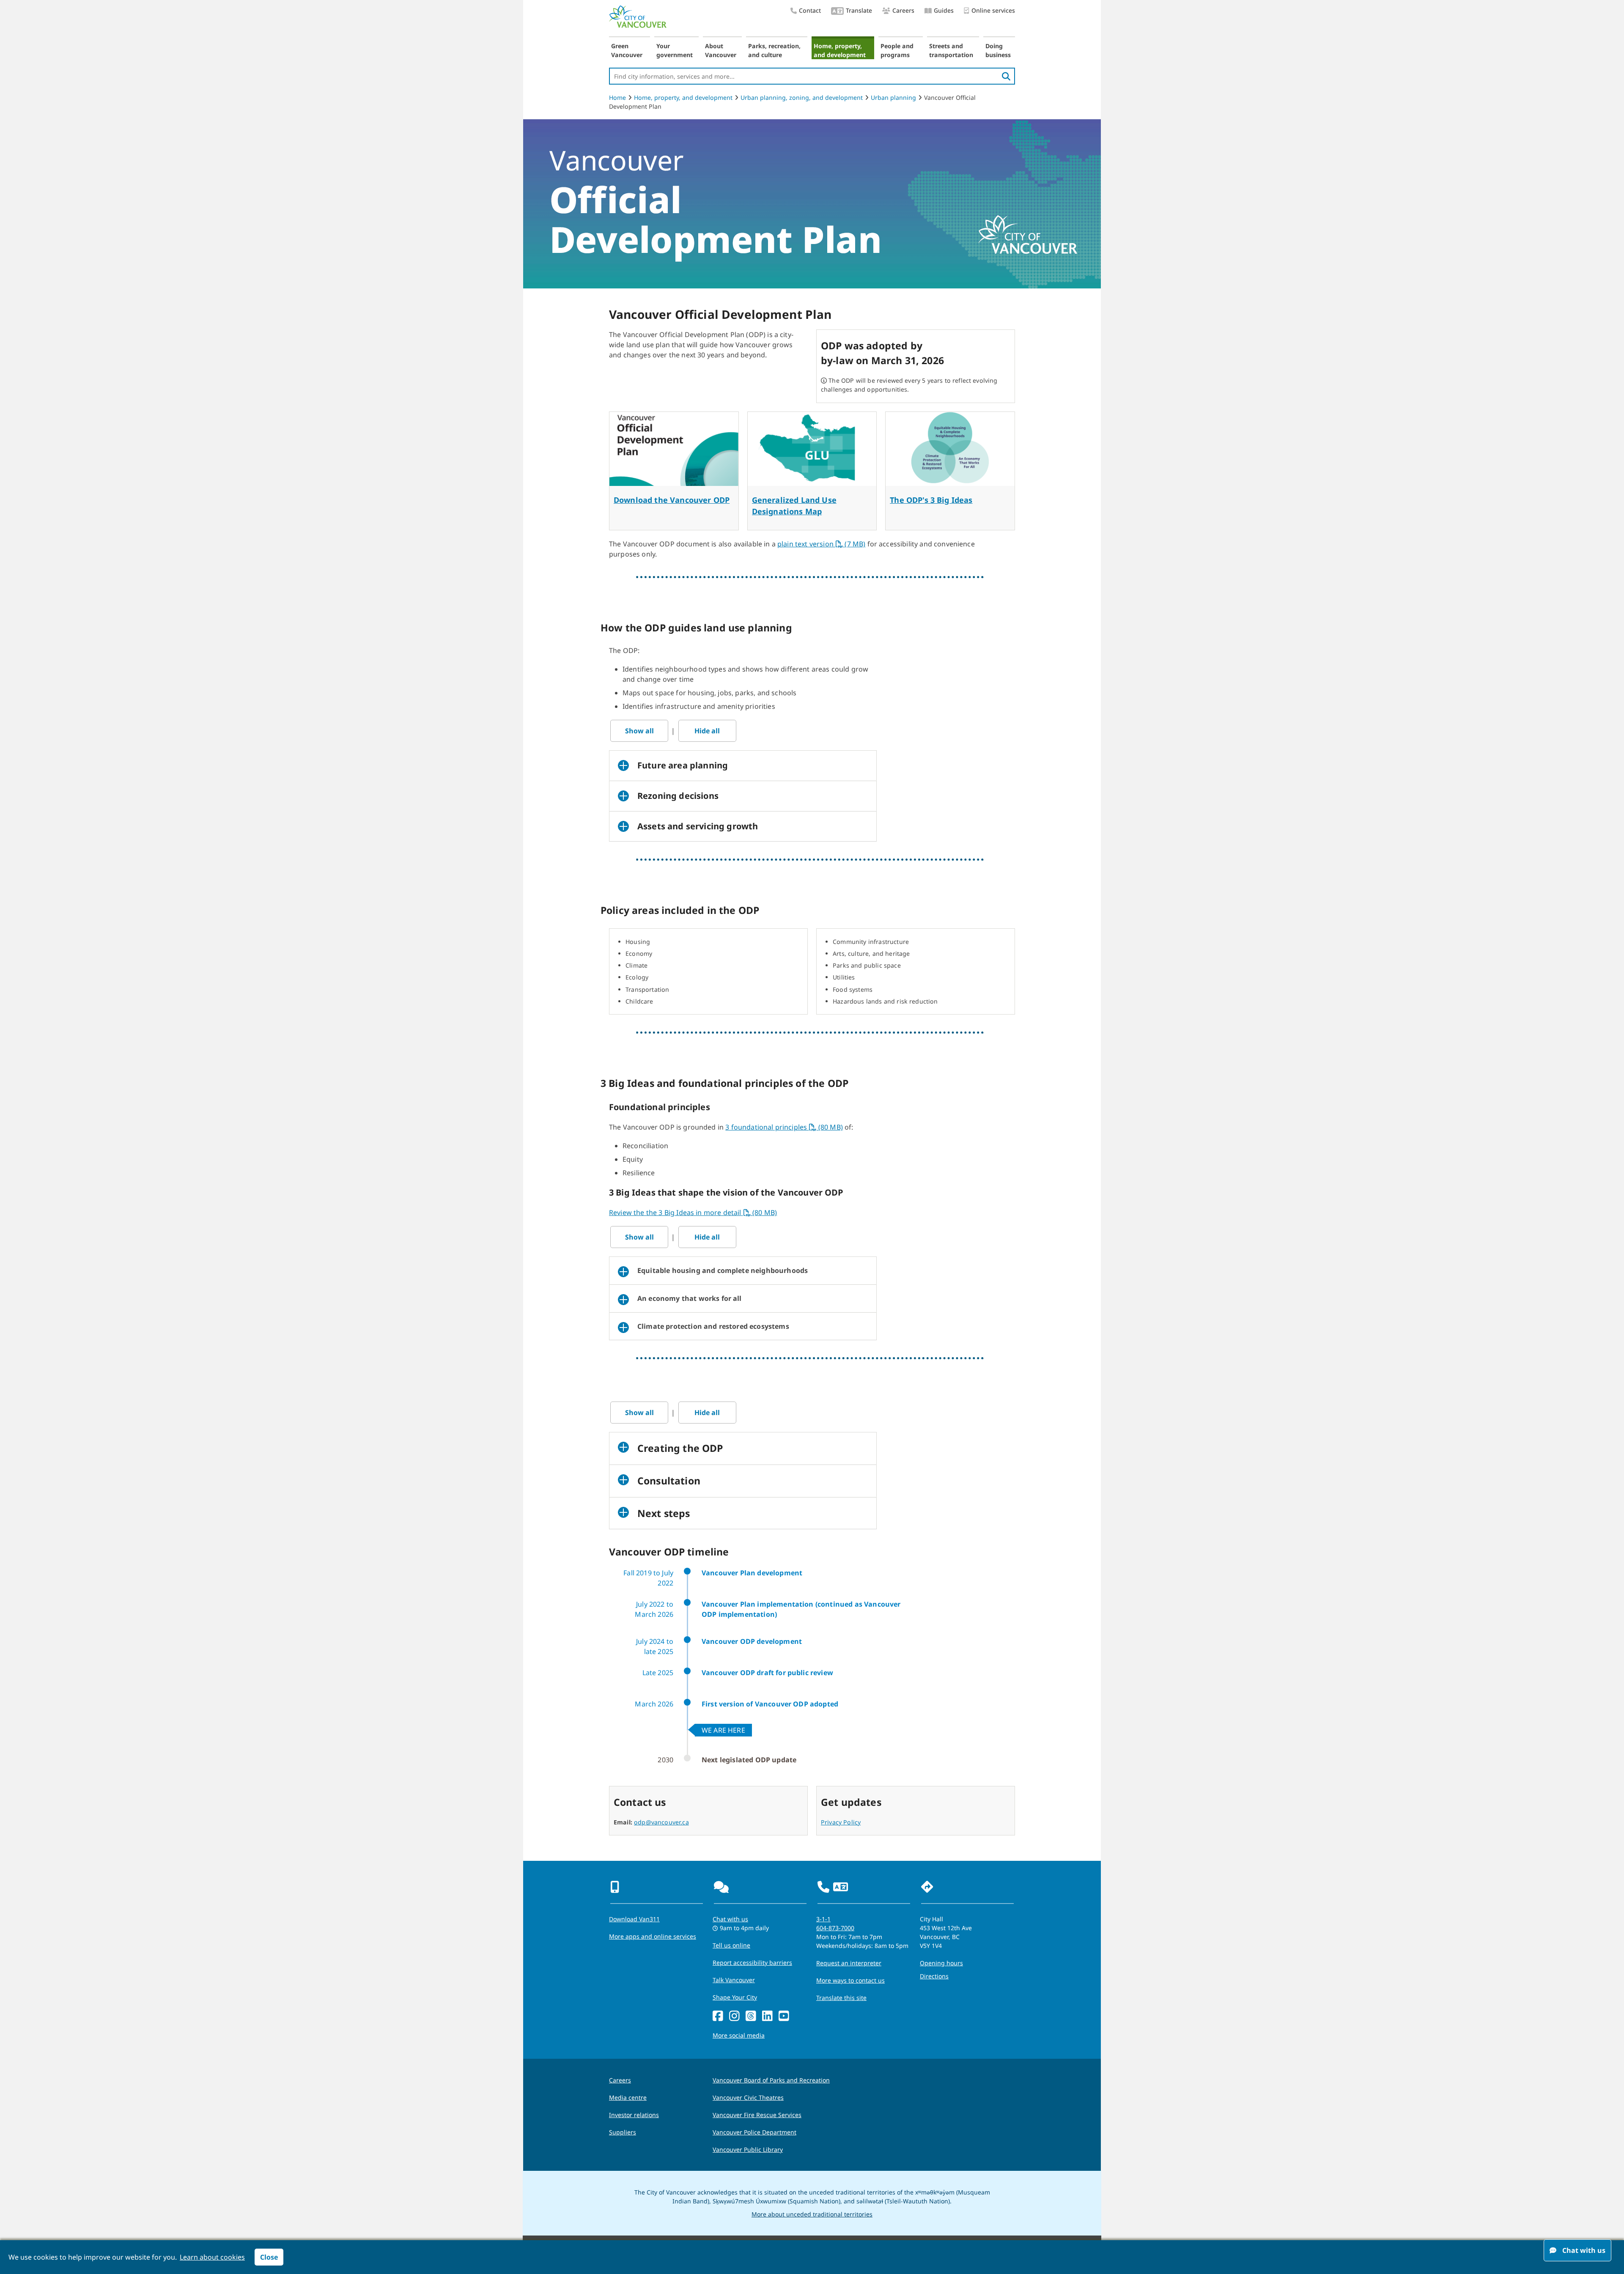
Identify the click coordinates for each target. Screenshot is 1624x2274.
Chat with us (730, 1919)
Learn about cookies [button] (212, 2257)
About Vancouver (721, 50)
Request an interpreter (849, 1963)
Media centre (628, 2097)
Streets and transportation (951, 50)
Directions (934, 1976)
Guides (944, 10)
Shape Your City (735, 1997)
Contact (810, 10)
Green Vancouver (627, 50)
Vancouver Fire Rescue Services (757, 2115)
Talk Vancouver (734, 1980)
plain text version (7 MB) (821, 544)
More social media (739, 2035)
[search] (1006, 76)
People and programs (897, 50)
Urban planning (893, 97)
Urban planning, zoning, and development (802, 97)
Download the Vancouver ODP (672, 500)
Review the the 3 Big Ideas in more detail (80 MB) (693, 1212)
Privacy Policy (841, 1822)
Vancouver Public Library (748, 2149)
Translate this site (841, 1998)
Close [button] (269, 2257)
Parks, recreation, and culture (774, 50)
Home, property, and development (840, 50)
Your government (675, 50)
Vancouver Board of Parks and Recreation (771, 2080)
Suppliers (623, 2132)
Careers (903, 10)
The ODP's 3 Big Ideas (931, 500)
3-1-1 (823, 1919)
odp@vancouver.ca (661, 1822)
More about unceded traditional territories (812, 2214)
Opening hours (941, 1963)
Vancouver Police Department (754, 2132)
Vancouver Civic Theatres (748, 2097)
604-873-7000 (835, 1928)
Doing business (998, 50)
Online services (993, 10)
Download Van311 (634, 1919)
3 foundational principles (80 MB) (784, 1127)
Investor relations (634, 2115)
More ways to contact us (850, 1980)
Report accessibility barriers (752, 1963)
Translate (859, 10)
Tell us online (731, 1945)
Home (617, 97)
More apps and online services (653, 1936)
